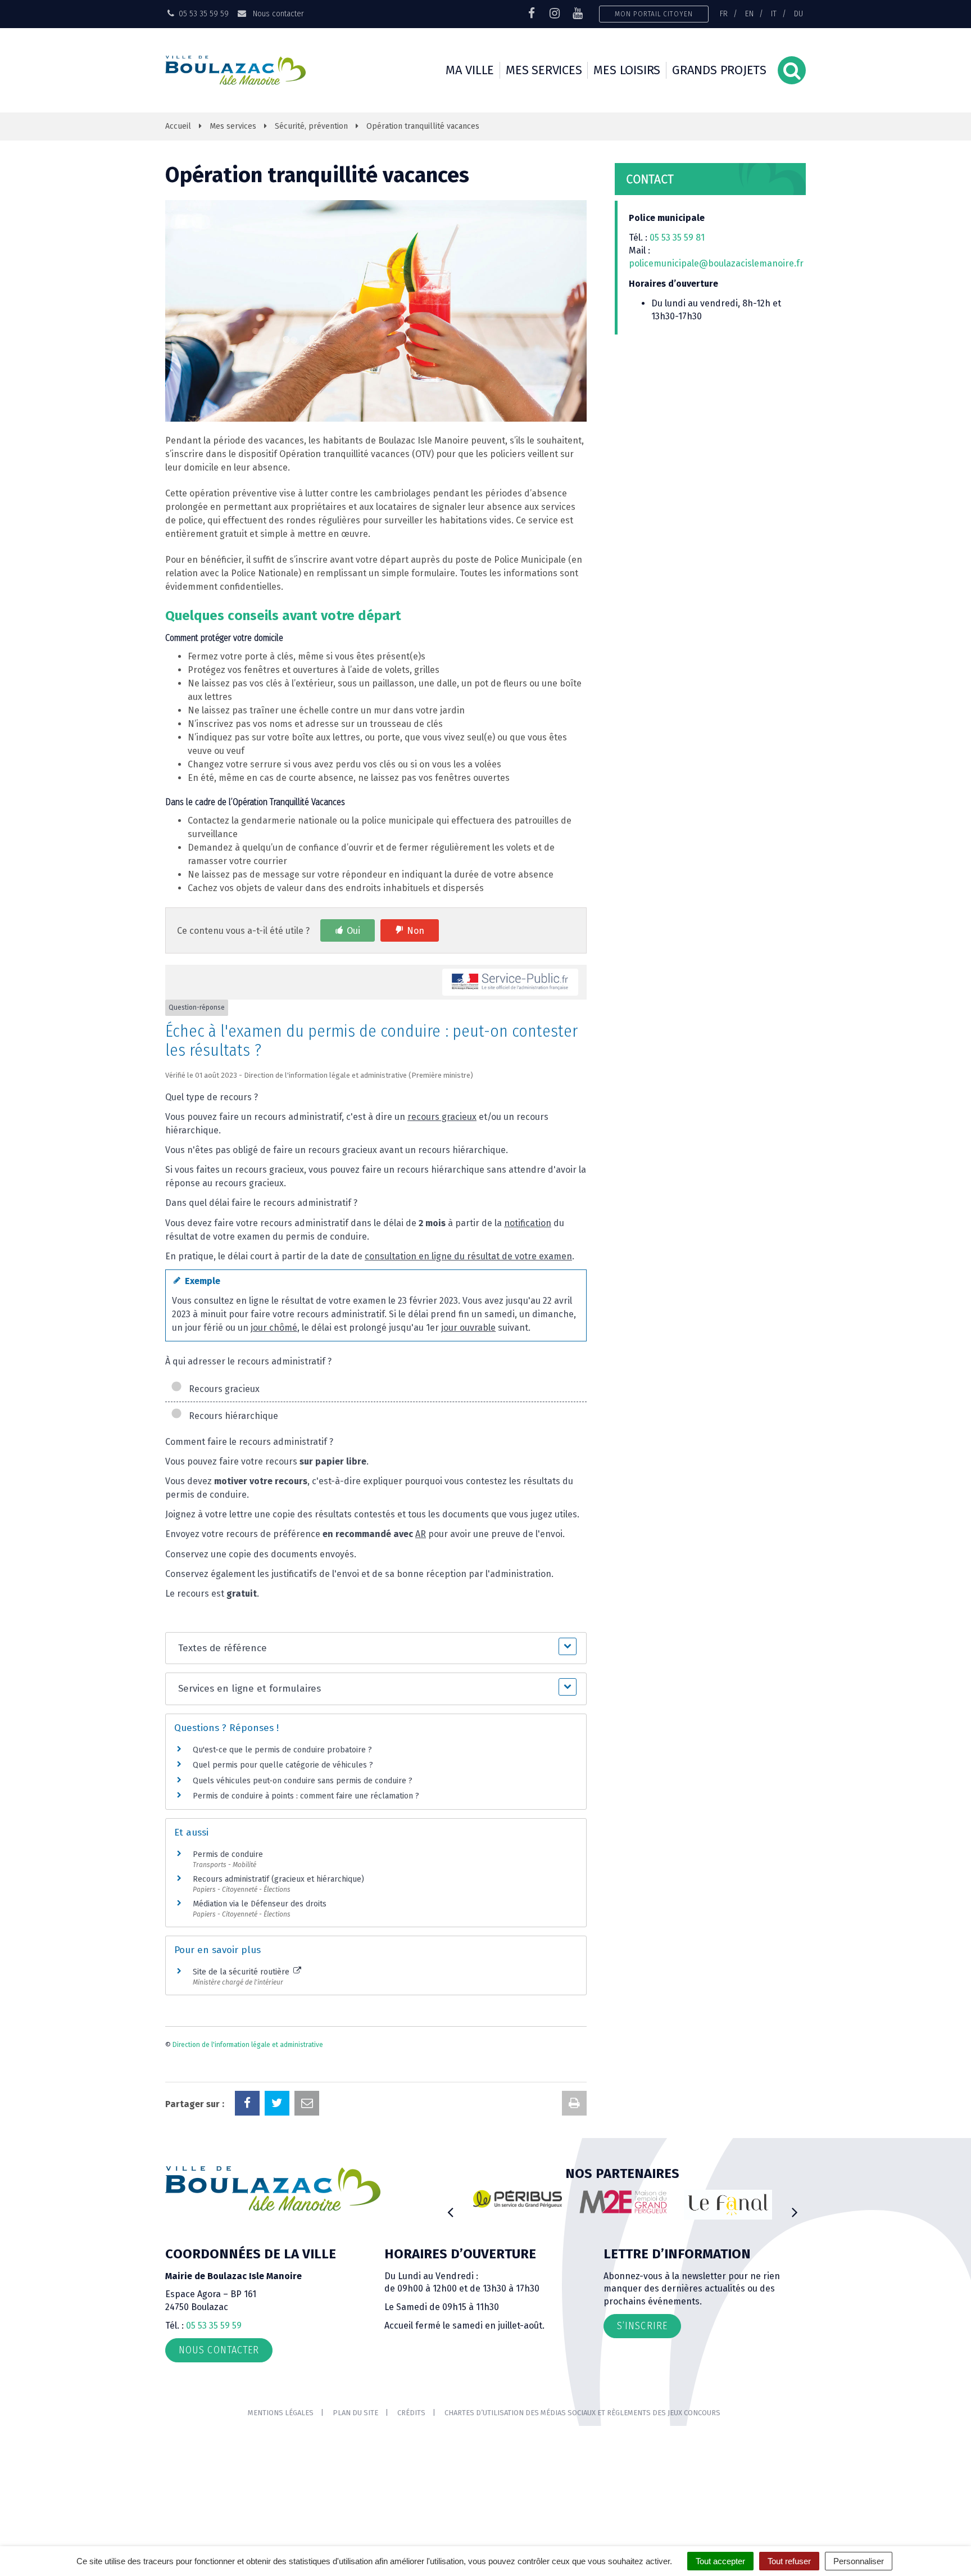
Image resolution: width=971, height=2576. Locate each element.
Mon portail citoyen (654, 14)
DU (798, 13)
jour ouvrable (468, 1328)
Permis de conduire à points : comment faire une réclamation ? (306, 1796)
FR (724, 13)
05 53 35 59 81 (677, 238)
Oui (353, 931)
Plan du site (355, 2413)
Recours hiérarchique (231, 1416)
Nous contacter (277, 13)
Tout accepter (720, 2561)
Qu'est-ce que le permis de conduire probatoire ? (282, 1750)
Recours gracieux (222, 1389)
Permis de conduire (228, 1854)
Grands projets (719, 70)
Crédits (411, 2413)
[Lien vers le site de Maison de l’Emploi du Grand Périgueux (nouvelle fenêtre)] (547, 2202)
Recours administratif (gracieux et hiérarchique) (278, 1879)
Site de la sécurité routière (242, 1972)
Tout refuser (789, 2561)
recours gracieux (442, 1117)
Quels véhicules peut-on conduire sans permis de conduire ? (303, 1781)
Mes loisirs (627, 70)
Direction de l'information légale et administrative (248, 2045)
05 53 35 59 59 (214, 2326)
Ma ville (470, 70)
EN (749, 13)
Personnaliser (859, 2561)
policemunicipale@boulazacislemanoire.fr (717, 263)
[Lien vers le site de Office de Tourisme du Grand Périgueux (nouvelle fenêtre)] (653, 2205)
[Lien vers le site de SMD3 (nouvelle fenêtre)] (758, 2211)
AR (421, 1534)
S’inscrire (642, 2326)
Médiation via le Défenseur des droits (260, 1904)
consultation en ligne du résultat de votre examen (468, 1256)
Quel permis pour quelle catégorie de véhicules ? (283, 1765)
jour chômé (274, 1328)
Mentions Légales (281, 2413)
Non (416, 931)
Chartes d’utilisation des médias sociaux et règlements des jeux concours (582, 2413)
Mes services (544, 70)
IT (774, 13)
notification (528, 1223)
